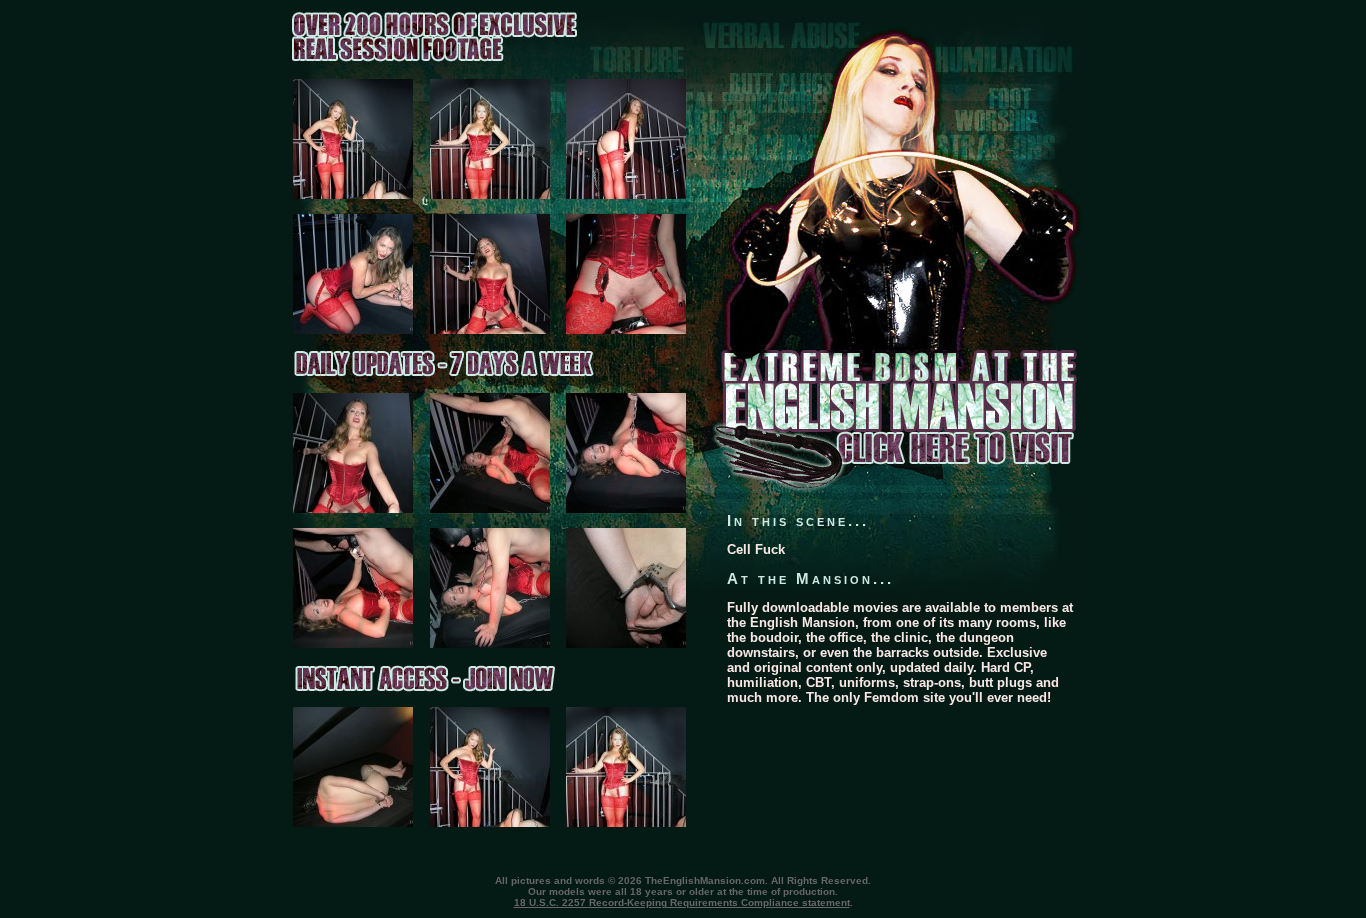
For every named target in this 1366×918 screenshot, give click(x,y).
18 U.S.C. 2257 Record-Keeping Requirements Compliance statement (682, 902)
